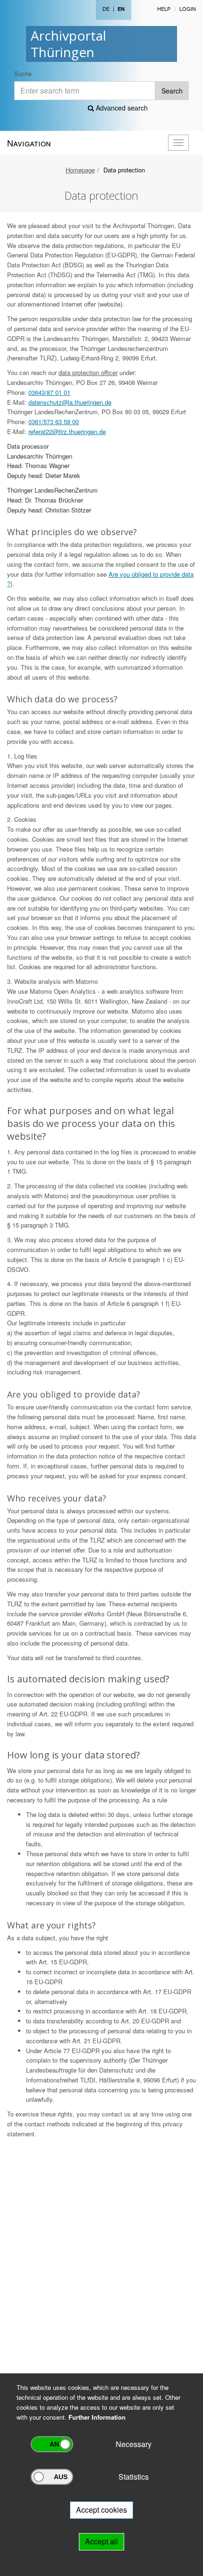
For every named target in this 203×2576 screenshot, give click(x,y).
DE (106, 9)
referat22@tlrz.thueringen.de (67, 431)
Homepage (80, 170)
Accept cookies (101, 2510)
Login (188, 9)
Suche (23, 73)
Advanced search (121, 108)
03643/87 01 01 (49, 392)
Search (172, 91)
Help (164, 9)
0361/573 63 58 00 (54, 422)
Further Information (97, 2417)
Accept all (101, 2541)
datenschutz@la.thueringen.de (70, 402)
